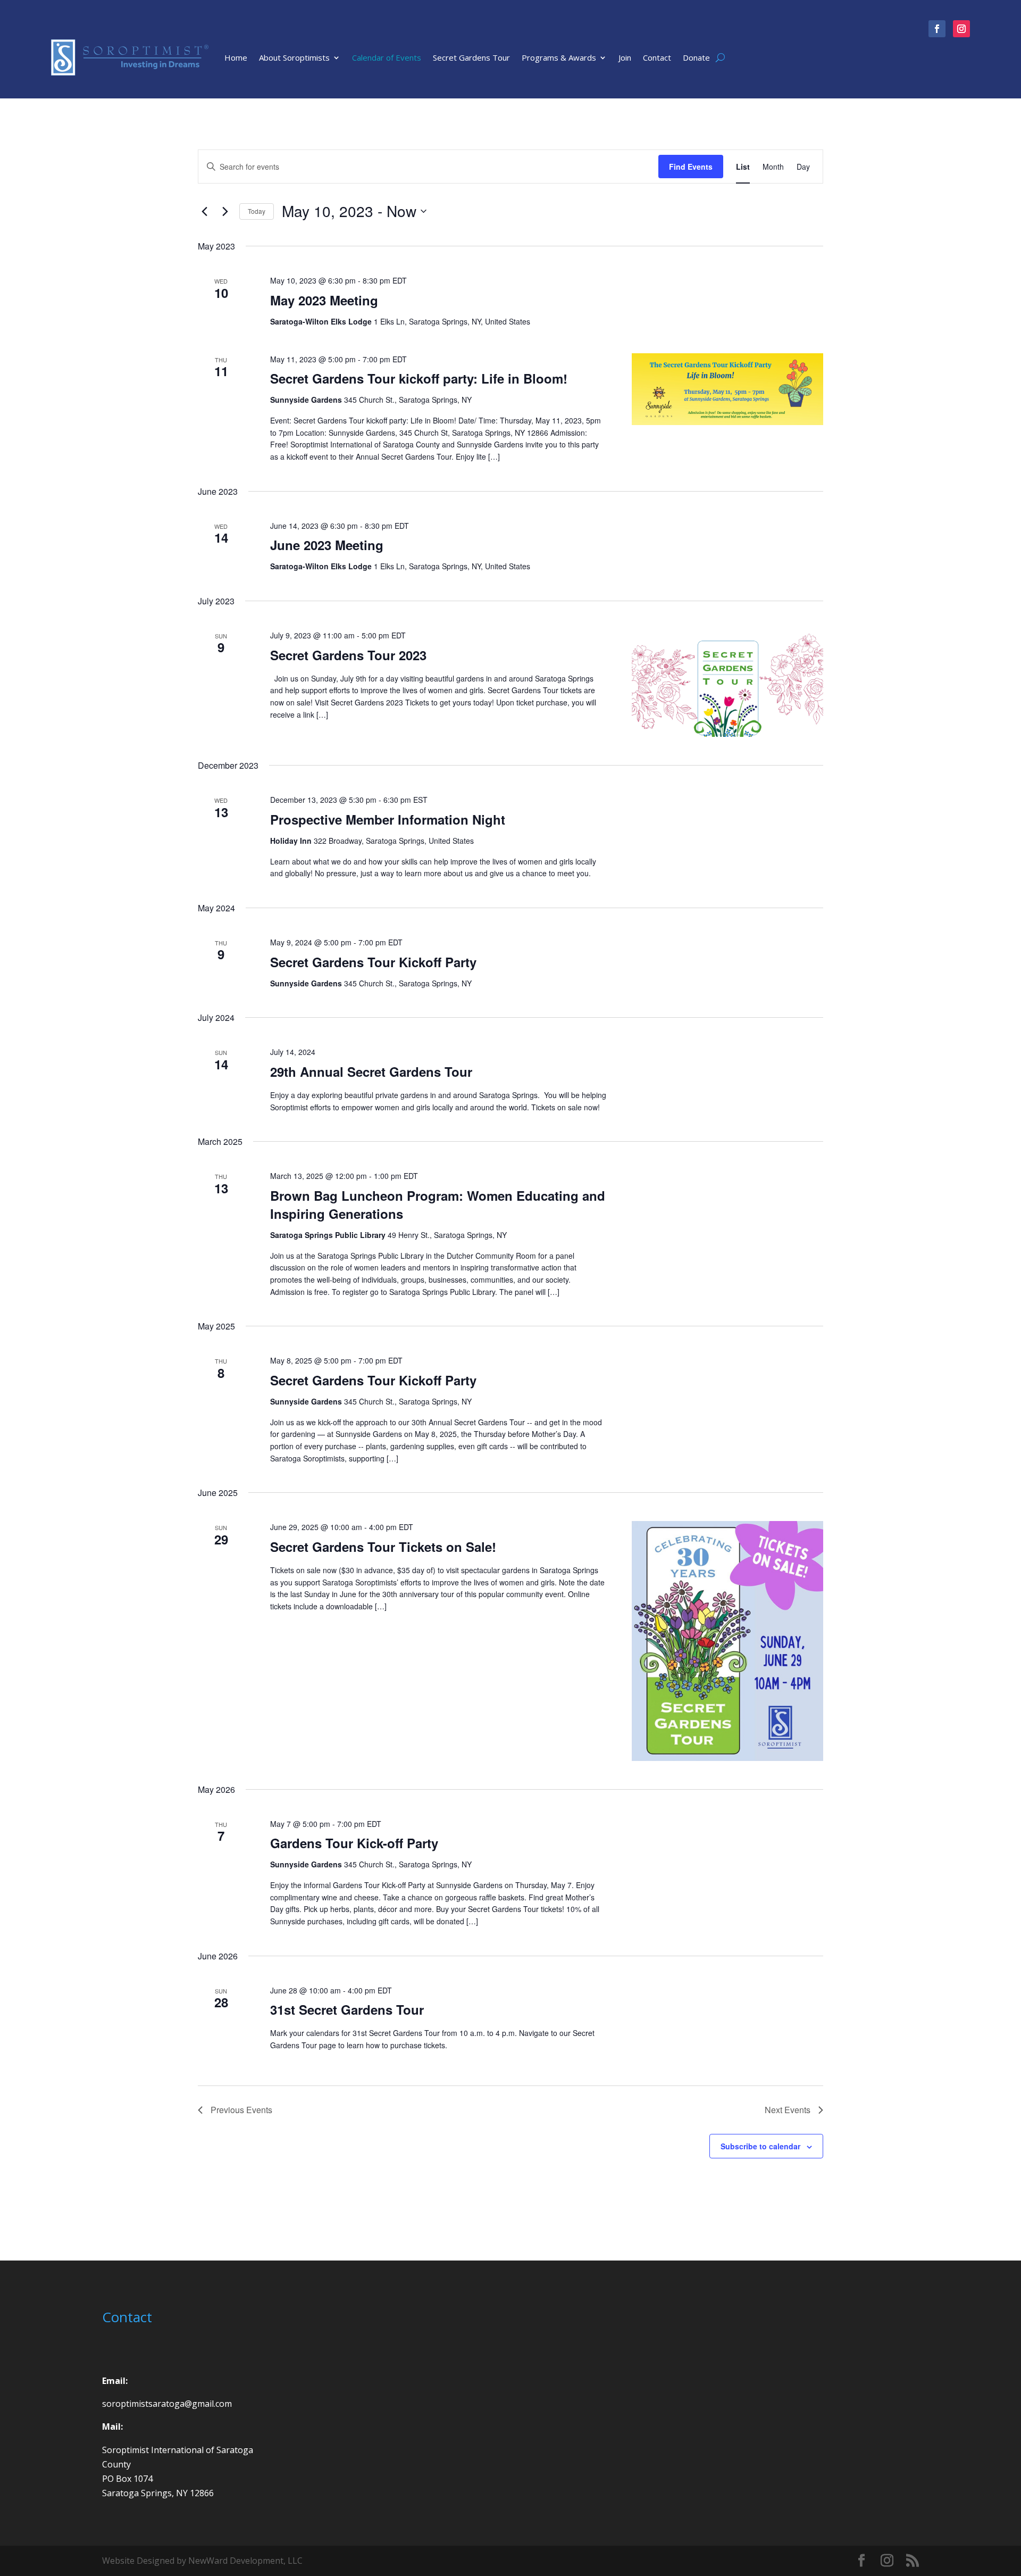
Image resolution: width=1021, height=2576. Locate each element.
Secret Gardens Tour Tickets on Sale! (383, 1547)
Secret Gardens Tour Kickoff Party (373, 962)
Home (236, 57)
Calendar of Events (387, 57)
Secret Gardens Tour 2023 (348, 655)
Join (625, 57)
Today (257, 211)
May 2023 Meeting (324, 300)
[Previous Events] (204, 211)
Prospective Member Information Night (388, 819)
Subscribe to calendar (760, 2146)
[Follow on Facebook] (937, 29)
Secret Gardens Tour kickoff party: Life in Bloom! (419, 378)
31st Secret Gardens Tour (347, 2009)
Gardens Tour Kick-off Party (354, 1843)
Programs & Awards (559, 57)
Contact (657, 57)
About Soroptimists (294, 57)
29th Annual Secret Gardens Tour (371, 1071)
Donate (696, 57)
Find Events (691, 167)
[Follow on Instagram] (961, 29)
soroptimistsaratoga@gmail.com (167, 2404)
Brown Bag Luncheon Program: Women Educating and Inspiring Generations (438, 1204)
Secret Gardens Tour (471, 57)
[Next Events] (225, 211)
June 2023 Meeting (327, 545)
